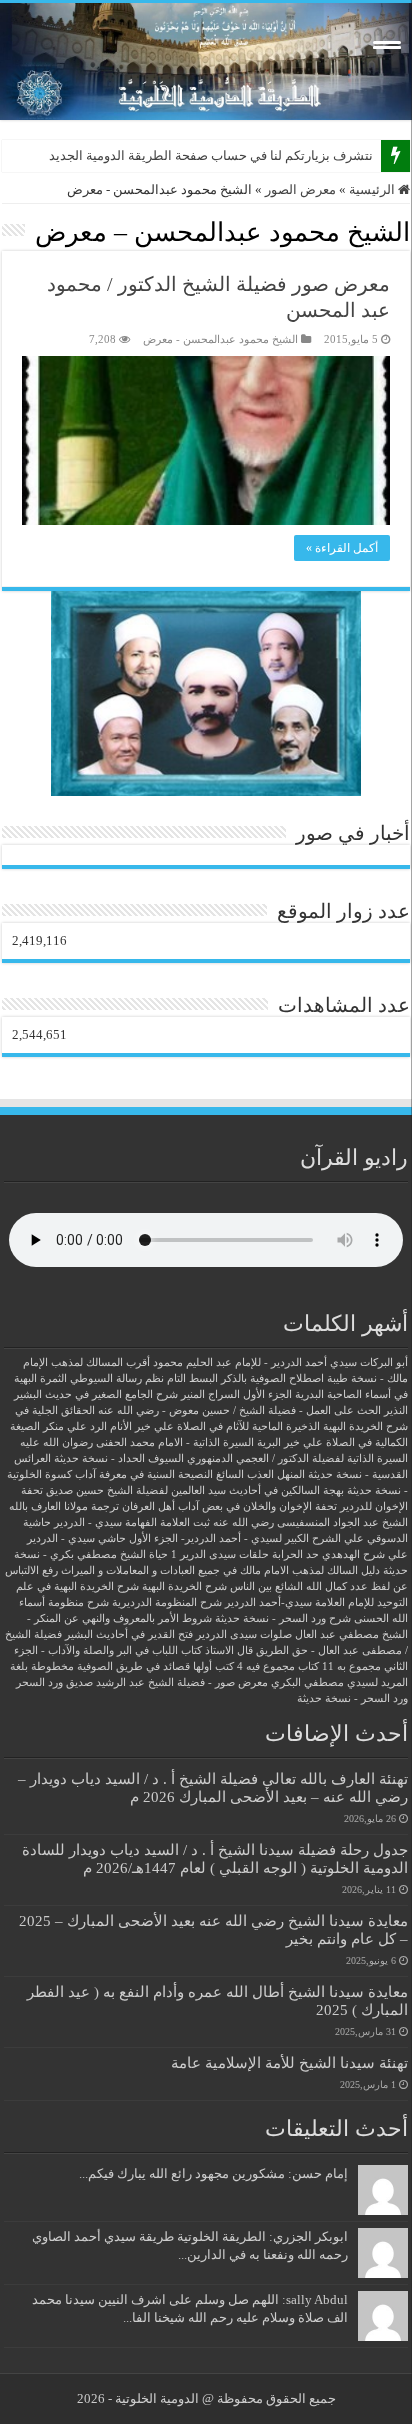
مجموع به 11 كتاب (339, 1666)
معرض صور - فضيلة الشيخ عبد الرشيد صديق (167, 1682)
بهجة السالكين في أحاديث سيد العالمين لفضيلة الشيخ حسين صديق (195, 1490)
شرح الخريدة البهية (184, 1586)
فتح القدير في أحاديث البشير (129, 1634)
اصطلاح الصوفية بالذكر (272, 1378)
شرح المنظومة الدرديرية (167, 1602)
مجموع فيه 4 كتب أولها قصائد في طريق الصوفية (186, 1666)
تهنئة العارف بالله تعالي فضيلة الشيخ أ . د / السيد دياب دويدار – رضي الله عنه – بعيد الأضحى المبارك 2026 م (213, 1787)
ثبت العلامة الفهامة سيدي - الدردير (132, 1522)
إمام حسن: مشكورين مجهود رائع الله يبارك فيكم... (213, 2173)
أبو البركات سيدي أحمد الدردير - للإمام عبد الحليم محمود (280, 1362)
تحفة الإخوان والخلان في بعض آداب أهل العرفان (229, 1506)
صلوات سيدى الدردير (244, 1634)
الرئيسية (373, 189)
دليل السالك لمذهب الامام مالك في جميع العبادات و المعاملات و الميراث (220, 1570)
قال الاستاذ (229, 1650)
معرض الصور (300, 189)
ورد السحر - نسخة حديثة (352, 1698)
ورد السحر (39, 1682)
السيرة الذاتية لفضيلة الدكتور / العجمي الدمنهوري (297, 1458)
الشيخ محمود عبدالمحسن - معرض (220, 339)
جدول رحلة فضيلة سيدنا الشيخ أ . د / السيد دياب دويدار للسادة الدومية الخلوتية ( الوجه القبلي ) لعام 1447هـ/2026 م (215, 1858)
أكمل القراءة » (342, 548)
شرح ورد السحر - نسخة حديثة (283, 1618)
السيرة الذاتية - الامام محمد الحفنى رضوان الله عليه (137, 1442)
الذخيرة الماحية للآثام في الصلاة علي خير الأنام (215, 1426)
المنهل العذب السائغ (260, 1474)
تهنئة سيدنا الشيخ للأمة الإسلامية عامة (289, 2062)
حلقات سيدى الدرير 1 (220, 1554)
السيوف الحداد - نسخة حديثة (119, 1458)
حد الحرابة (295, 1554)
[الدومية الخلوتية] (206, 61)
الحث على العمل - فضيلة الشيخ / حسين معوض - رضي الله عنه (239, 1410)
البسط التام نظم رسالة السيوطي (144, 1378)
